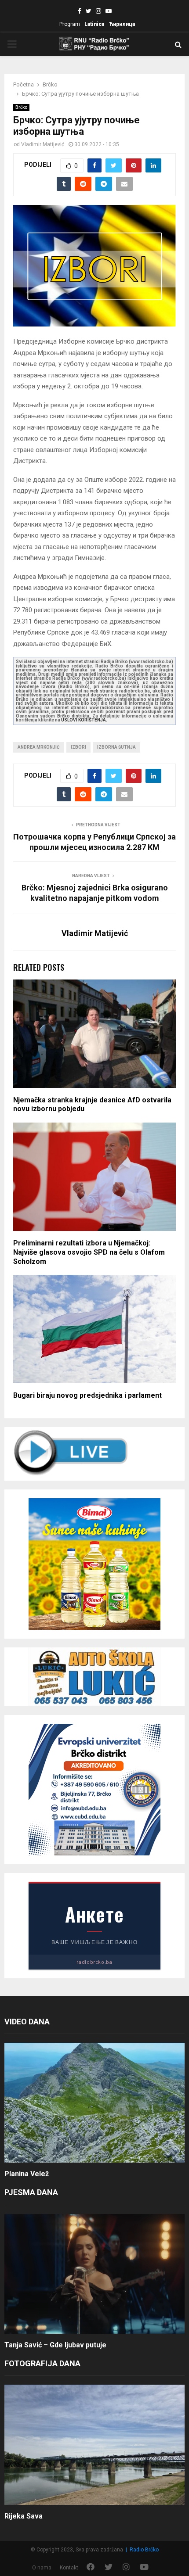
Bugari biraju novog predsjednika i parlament (87, 1395)
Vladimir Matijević (43, 144)
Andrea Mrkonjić (39, 747)
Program (70, 24)
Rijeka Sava (24, 2516)
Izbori (78, 747)
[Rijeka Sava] (94, 2445)
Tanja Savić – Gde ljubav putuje (55, 2345)
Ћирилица (122, 24)
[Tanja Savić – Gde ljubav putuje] (94, 2274)
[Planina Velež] (94, 2103)
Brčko (21, 107)
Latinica (94, 24)
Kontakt (69, 2568)
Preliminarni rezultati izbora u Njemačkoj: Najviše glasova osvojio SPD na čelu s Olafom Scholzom (89, 1252)
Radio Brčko (144, 2550)
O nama (42, 2568)
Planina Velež (27, 2174)
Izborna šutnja (116, 747)
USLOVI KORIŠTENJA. (84, 720)
